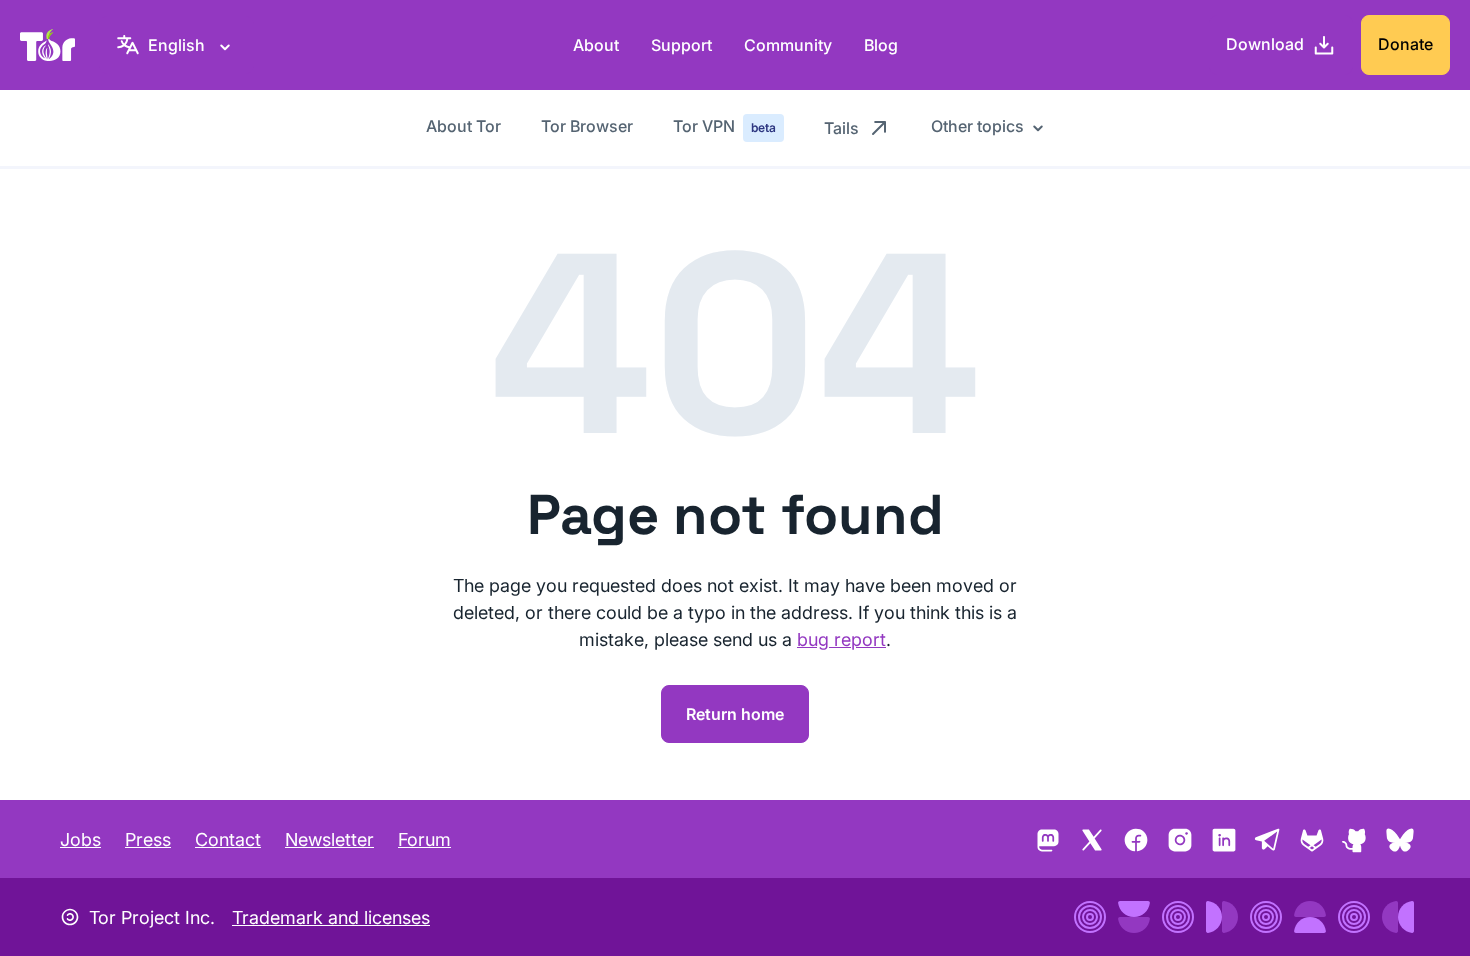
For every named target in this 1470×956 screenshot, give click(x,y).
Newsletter (329, 839)
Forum (424, 839)
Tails (841, 128)
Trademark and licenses (331, 917)
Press (148, 839)
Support (681, 45)
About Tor (463, 126)
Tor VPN (724, 126)
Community (788, 45)
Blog (881, 45)
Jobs (80, 839)
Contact (228, 839)
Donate (1405, 44)
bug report (841, 639)
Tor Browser (587, 126)
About (596, 45)
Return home (735, 714)
